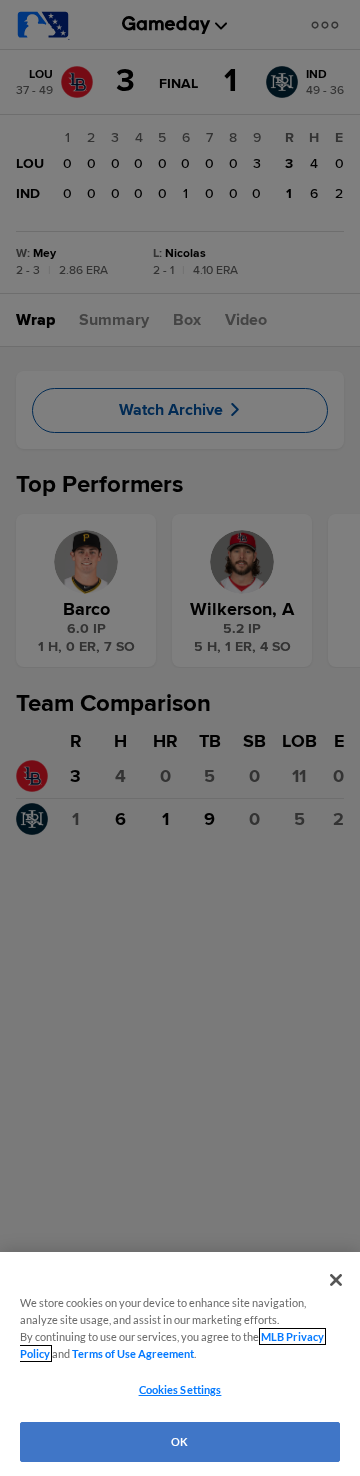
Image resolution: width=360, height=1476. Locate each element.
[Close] (336, 1280)
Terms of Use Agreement (133, 1353)
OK (179, 1441)
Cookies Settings (180, 1389)
